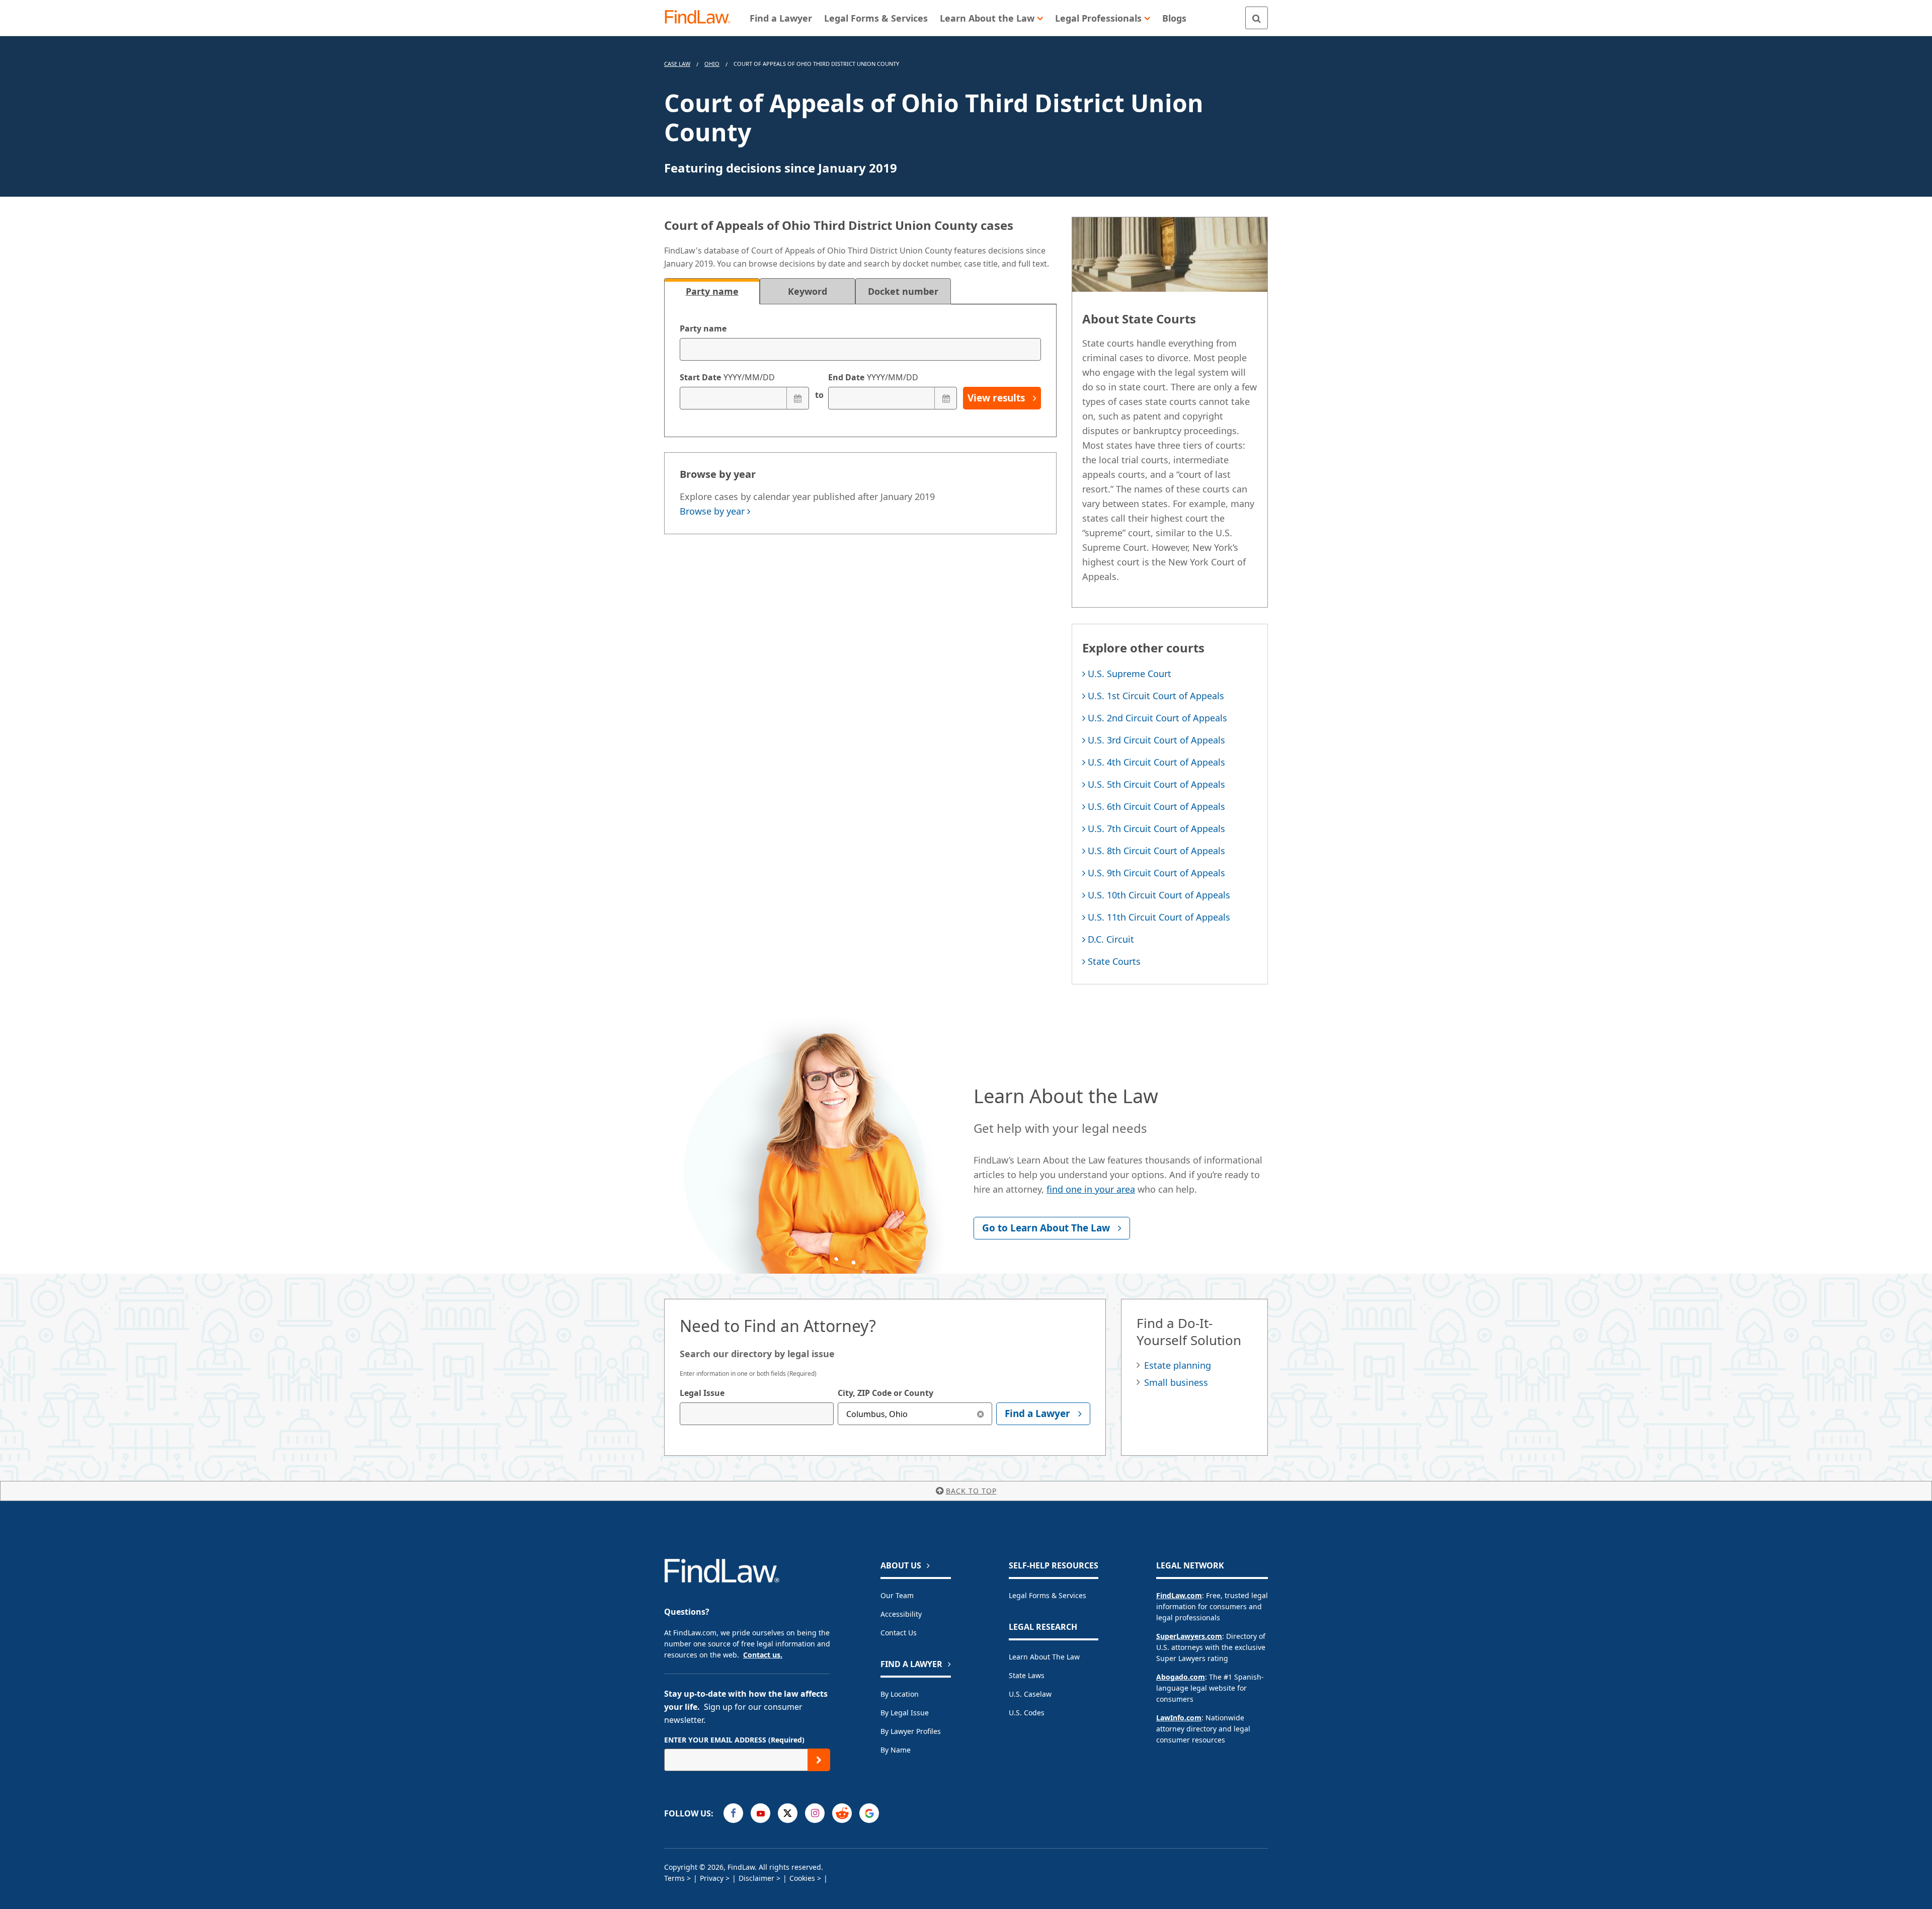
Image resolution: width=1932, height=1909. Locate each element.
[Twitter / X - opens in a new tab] (788, 1813)
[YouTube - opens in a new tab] (760, 1813)
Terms (674, 1878)
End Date (873, 377)
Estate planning (1178, 1365)
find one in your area (1091, 1189)
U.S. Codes (1027, 1713)
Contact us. (763, 1655)
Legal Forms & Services (1048, 1595)
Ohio (712, 64)
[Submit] (819, 1760)
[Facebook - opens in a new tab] (733, 1813)
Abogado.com (1181, 1677)
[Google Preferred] (869, 1813)
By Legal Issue (905, 1713)
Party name (703, 328)
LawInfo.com (1179, 1718)
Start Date (727, 377)
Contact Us (899, 1633)
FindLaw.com (1179, 1595)
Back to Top (971, 1491)
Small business (1176, 1382)
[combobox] (757, 1414)
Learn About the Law (1044, 1657)
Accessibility (901, 1614)
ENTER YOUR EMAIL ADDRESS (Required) (734, 1740)
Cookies (802, 1878)
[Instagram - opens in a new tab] (815, 1813)
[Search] (1257, 18)
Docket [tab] (903, 291)
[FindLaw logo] (702, 18)
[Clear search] (981, 1414)
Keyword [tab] (808, 291)
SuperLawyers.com (1189, 1636)
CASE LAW (677, 64)
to (819, 395)
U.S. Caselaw (1030, 1694)
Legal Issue (702, 1393)
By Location (900, 1694)
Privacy (712, 1878)
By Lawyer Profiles (911, 1731)
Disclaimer (756, 1878)
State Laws (1027, 1675)
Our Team (897, 1595)
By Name (896, 1750)
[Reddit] (842, 1813)
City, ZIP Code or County (886, 1393)
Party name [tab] (712, 291)
